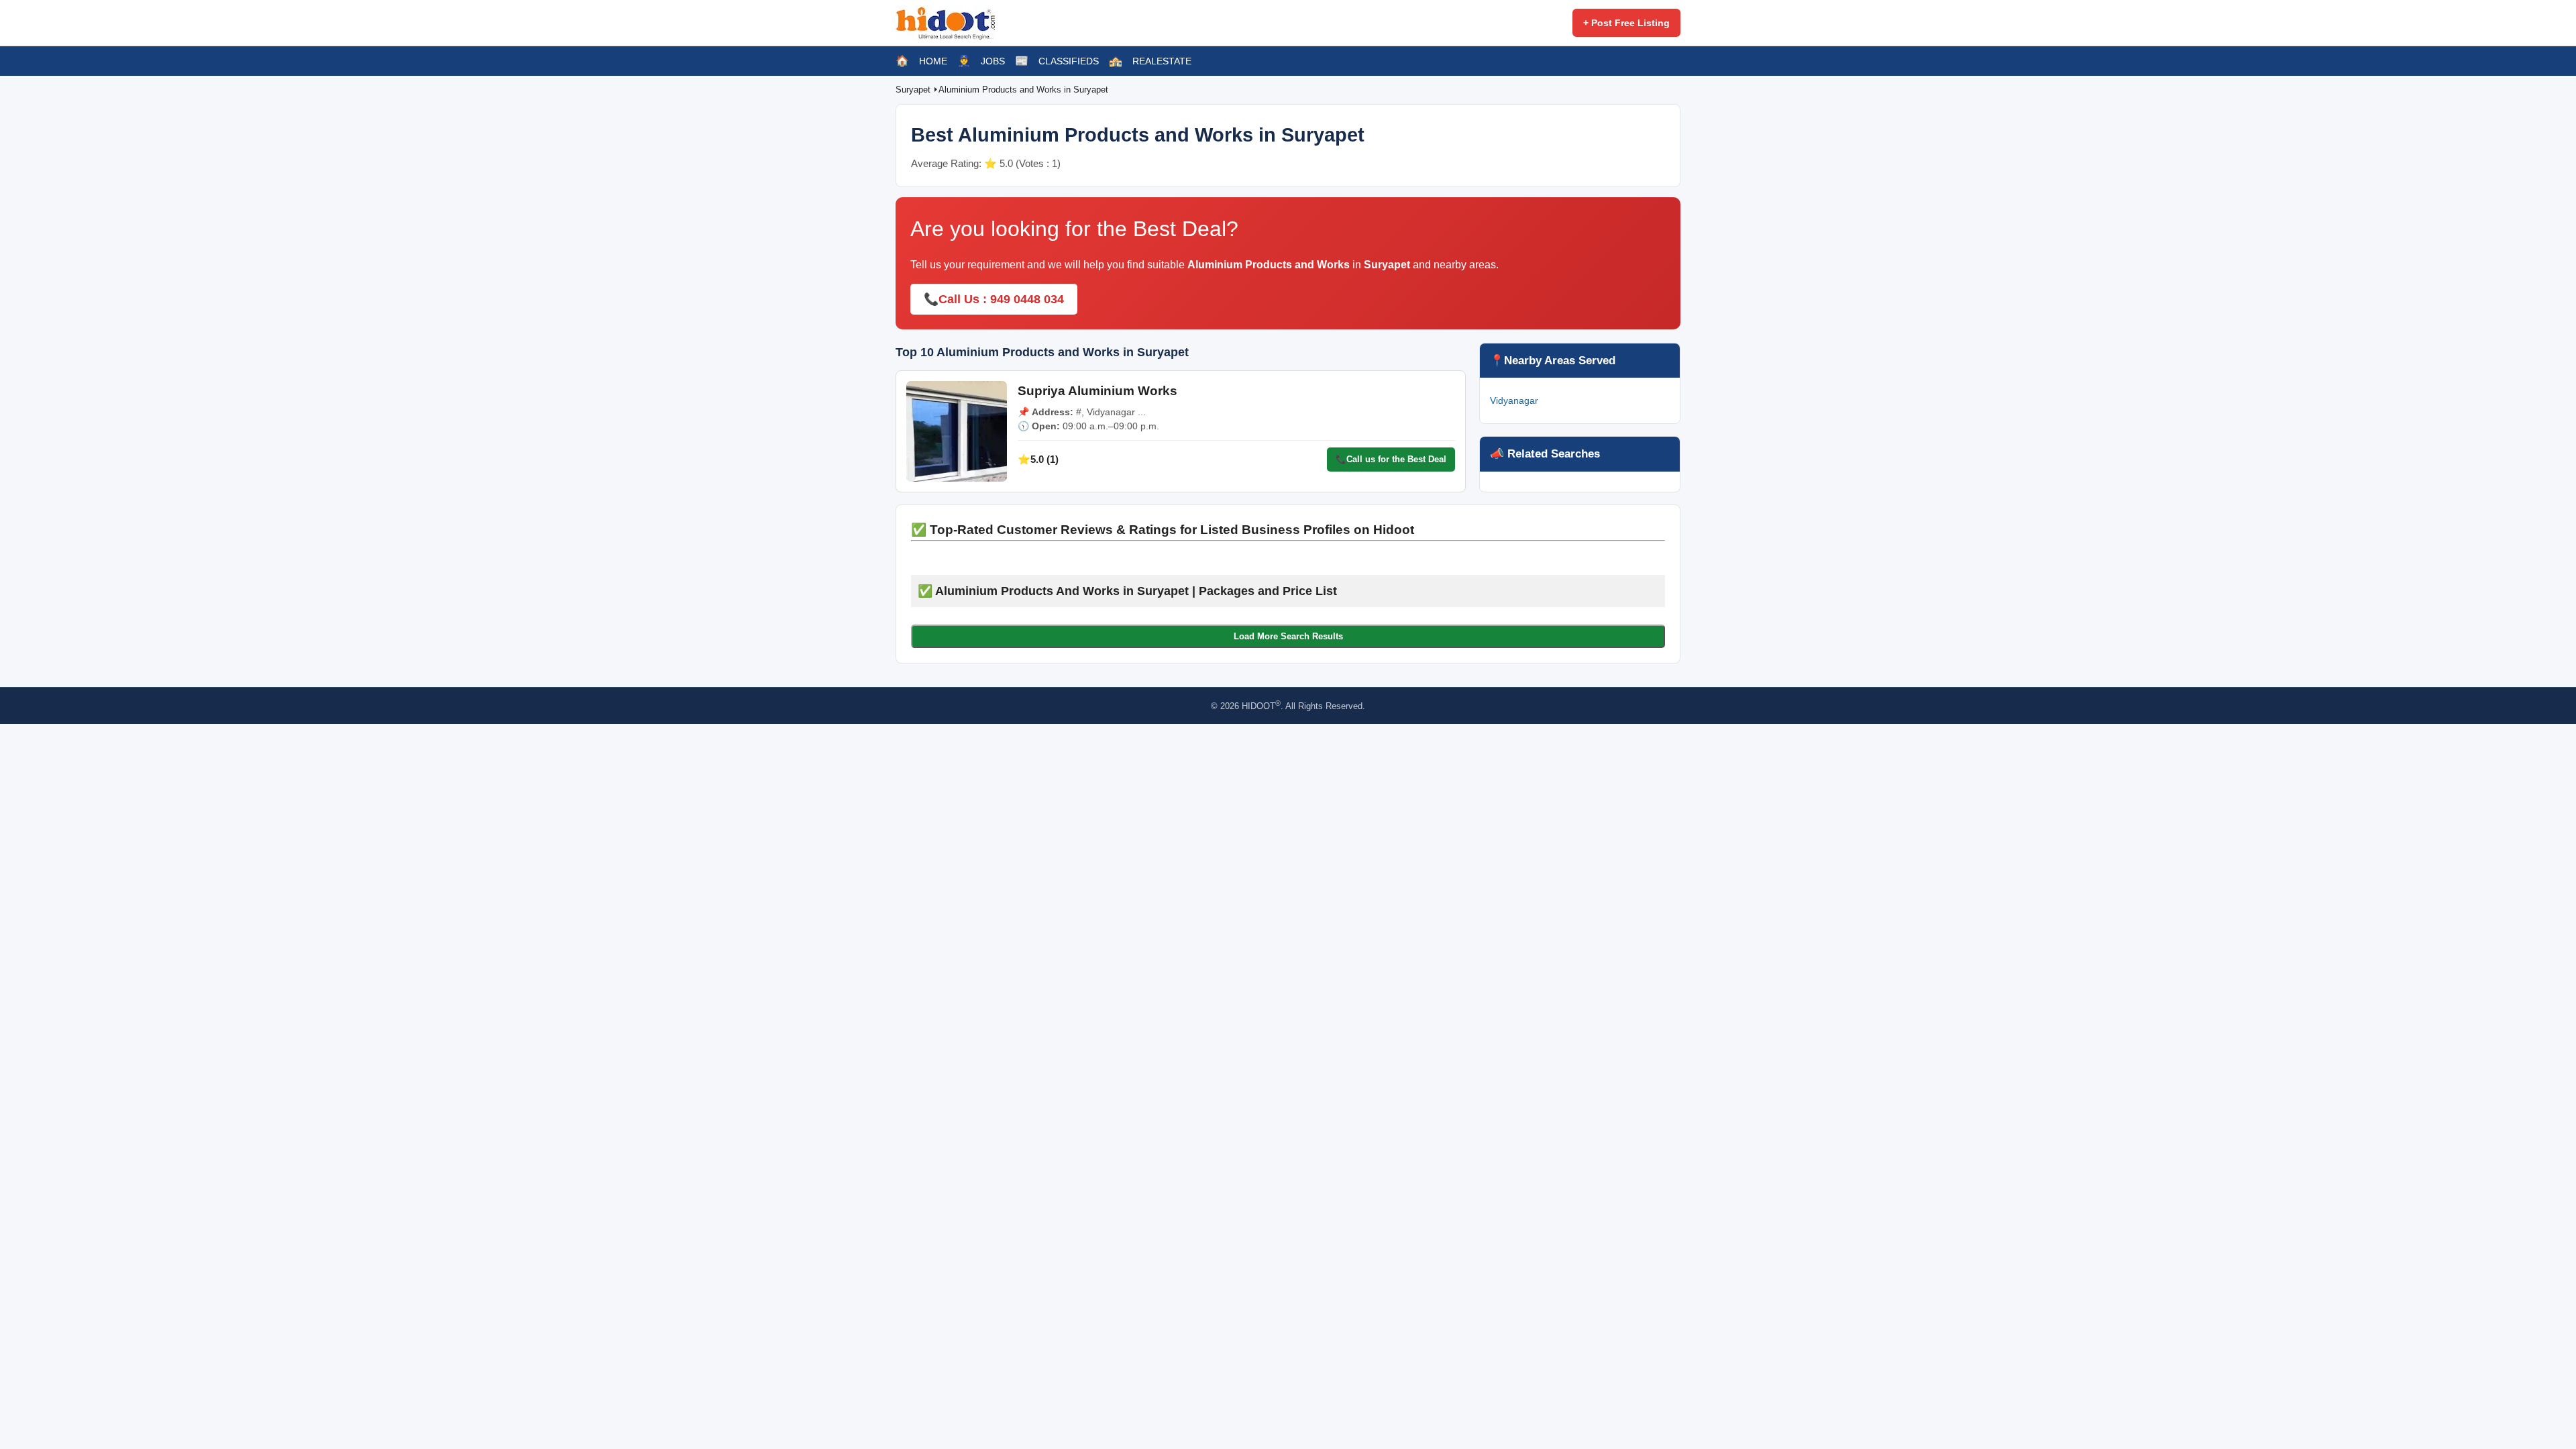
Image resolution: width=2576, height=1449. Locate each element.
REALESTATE (1162, 61)
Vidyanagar (1514, 400)
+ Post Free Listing (1626, 23)
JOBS (993, 61)
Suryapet (914, 90)
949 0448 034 (1027, 299)
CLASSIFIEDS (1069, 61)
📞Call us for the (1391, 459)
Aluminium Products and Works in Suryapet (1023, 90)
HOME (933, 61)
